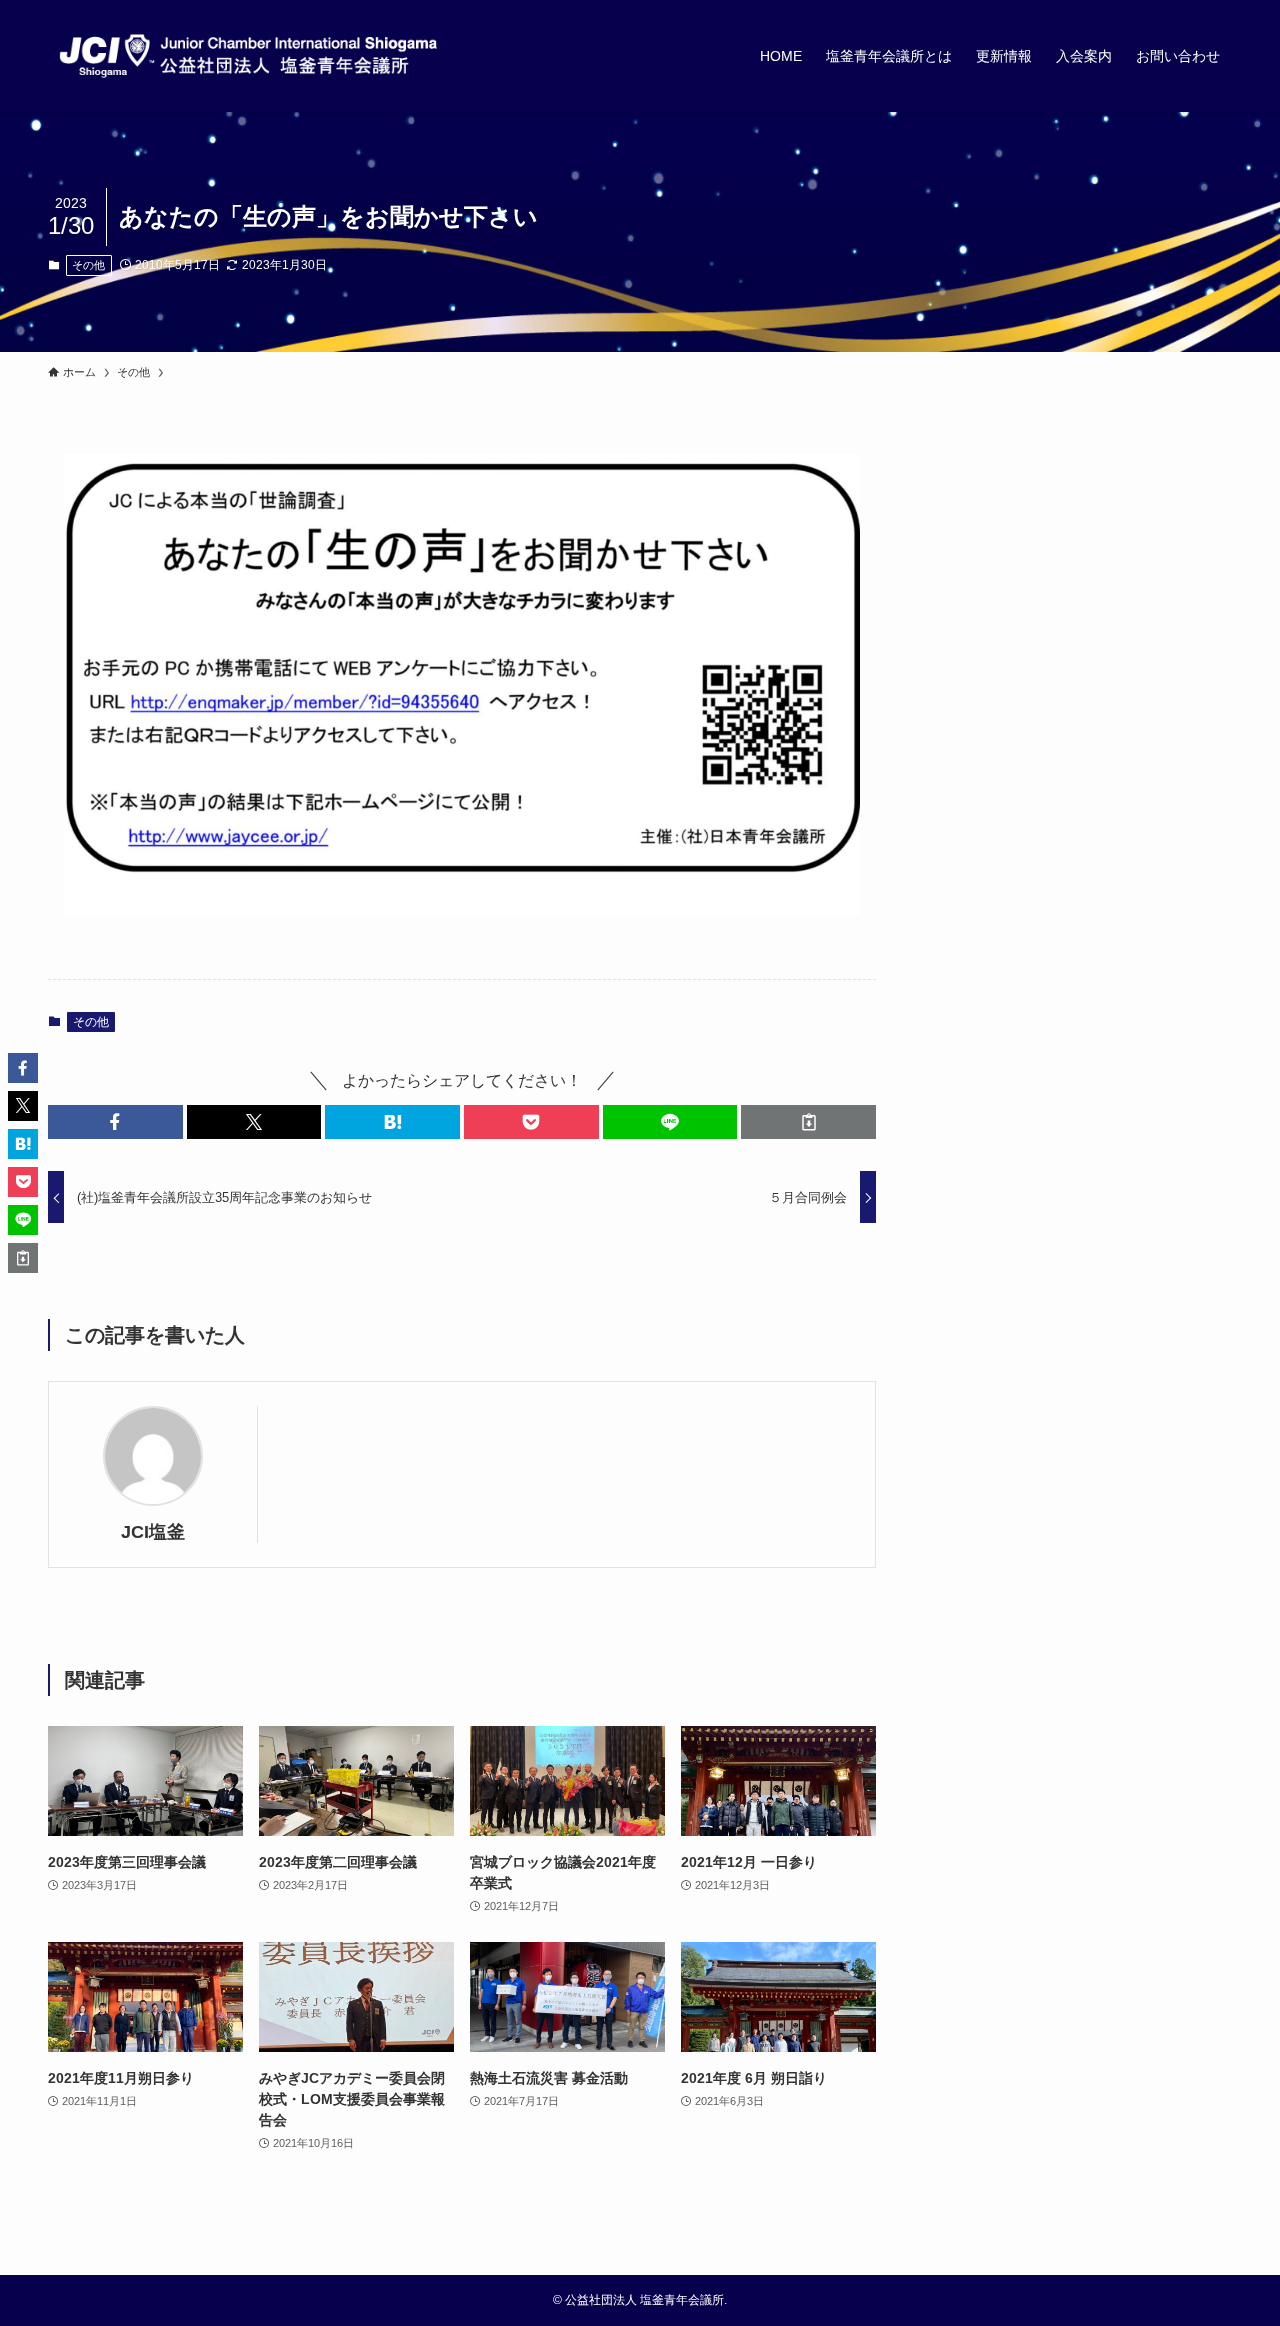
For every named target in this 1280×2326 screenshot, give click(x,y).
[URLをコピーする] (808, 1122)
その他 (88, 265)
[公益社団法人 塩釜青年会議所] (248, 56)
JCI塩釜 (153, 1532)
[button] (115, 1122)
